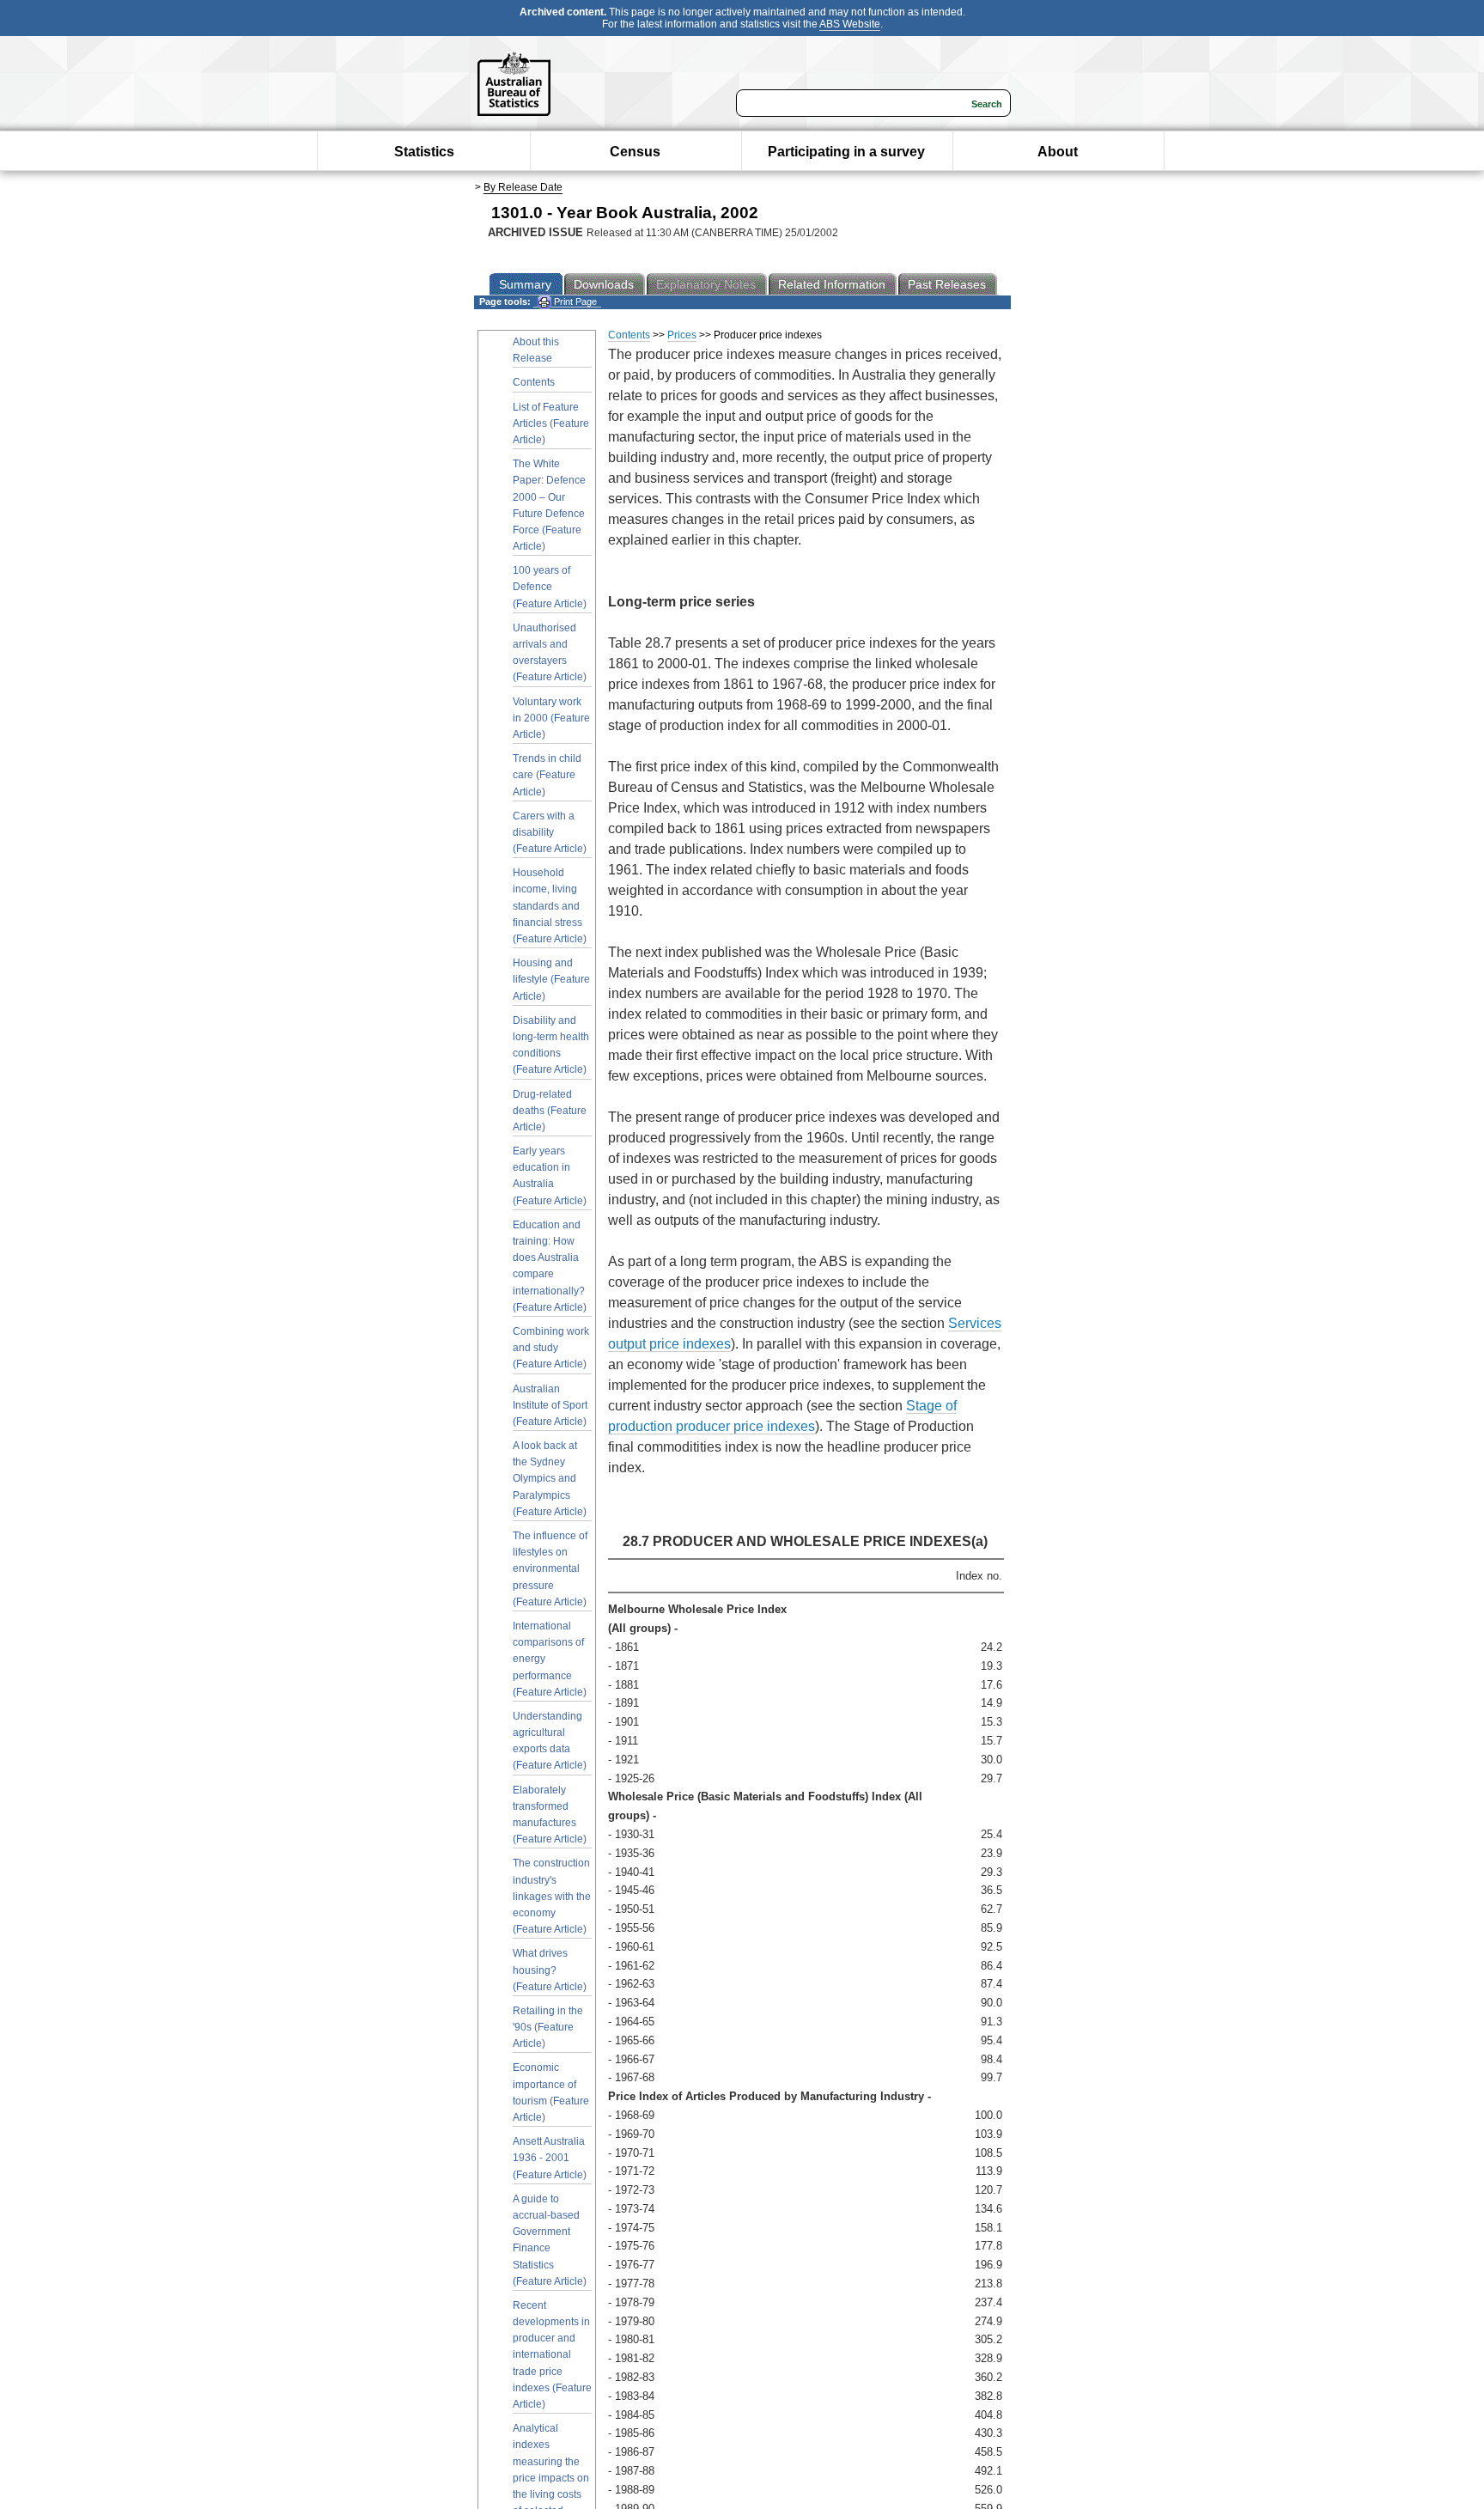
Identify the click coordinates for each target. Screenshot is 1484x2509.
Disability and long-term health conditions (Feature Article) (551, 1045)
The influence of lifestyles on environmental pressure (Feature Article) (550, 1569)
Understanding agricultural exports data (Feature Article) (550, 1741)
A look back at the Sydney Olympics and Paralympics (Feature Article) (550, 1479)
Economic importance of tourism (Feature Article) (551, 2092)
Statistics (424, 152)
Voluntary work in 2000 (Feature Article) (551, 718)
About (1058, 152)
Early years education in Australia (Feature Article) (550, 1176)
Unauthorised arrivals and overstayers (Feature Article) (550, 653)
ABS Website (850, 24)
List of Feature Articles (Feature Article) (551, 423)
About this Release (536, 350)
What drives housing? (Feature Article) (550, 1970)
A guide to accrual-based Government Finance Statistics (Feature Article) (550, 2240)
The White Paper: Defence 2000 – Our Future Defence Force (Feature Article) (549, 505)
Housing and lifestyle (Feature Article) (551, 979)
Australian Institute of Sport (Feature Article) (550, 1405)
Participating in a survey (846, 152)
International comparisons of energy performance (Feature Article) (550, 1659)
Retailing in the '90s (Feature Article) (548, 2027)
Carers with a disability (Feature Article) (550, 832)
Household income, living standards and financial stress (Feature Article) (550, 906)
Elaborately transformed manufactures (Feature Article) (550, 1815)
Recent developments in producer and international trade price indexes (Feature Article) (552, 2355)
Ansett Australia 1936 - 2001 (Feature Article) (550, 2158)
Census (635, 152)
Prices (682, 335)
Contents (534, 382)
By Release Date (523, 187)
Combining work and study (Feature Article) (551, 1348)
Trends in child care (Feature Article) (547, 775)
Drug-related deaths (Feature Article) (550, 1111)
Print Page (574, 301)
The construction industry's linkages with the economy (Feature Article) (552, 1896)
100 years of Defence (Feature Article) (550, 587)
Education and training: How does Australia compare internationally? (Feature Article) (550, 1266)
